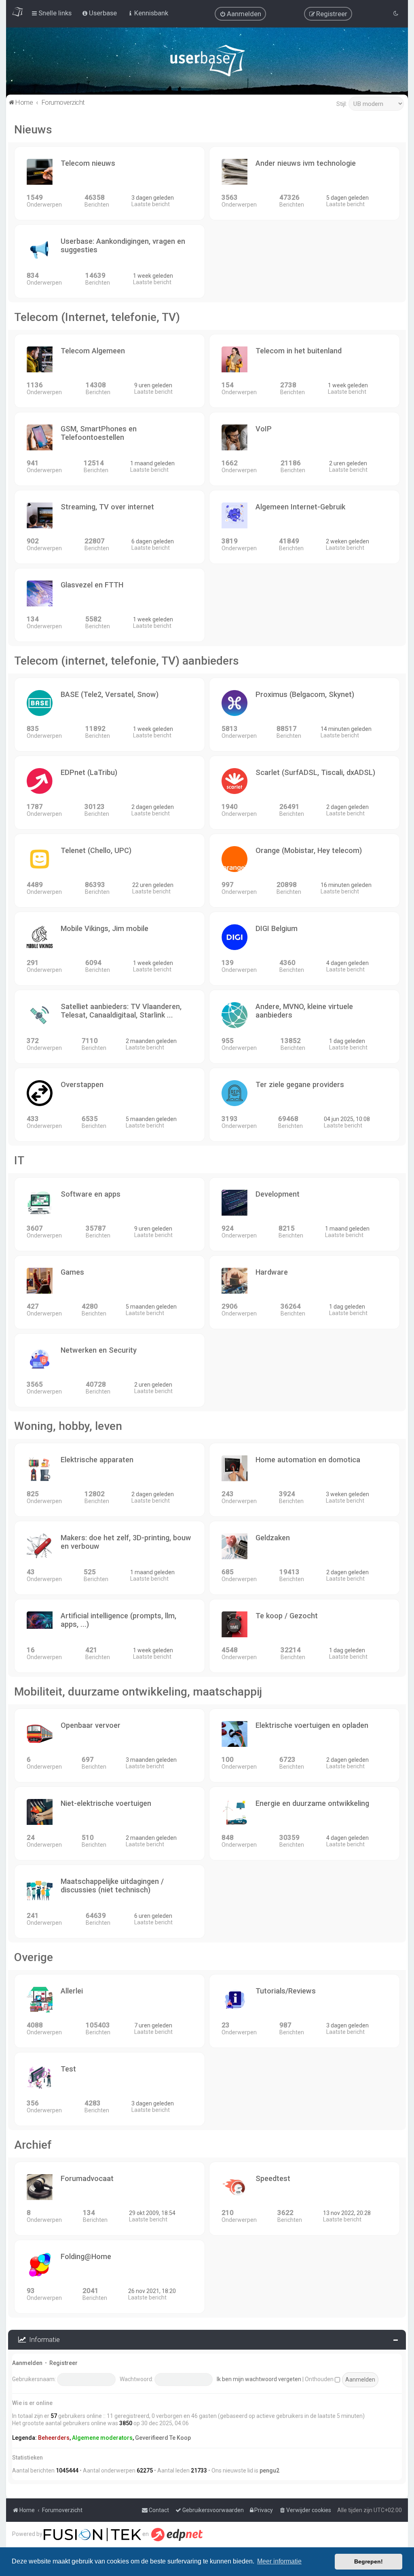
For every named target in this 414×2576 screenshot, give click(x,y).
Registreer (63, 2363)
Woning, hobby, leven (68, 1426)
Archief (33, 2145)
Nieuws (33, 130)
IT (19, 1160)
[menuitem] (240, 14)
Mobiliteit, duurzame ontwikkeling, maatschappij (138, 1692)
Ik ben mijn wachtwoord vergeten (259, 2379)
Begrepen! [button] (369, 2561)
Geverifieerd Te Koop (163, 2438)
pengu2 (269, 2470)
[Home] (207, 62)
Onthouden (320, 2379)
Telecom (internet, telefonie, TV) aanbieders (127, 661)
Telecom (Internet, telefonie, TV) (97, 317)
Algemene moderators (102, 2438)
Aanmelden (27, 2363)
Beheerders (54, 2438)
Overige (34, 1957)
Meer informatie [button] (279, 2561)
